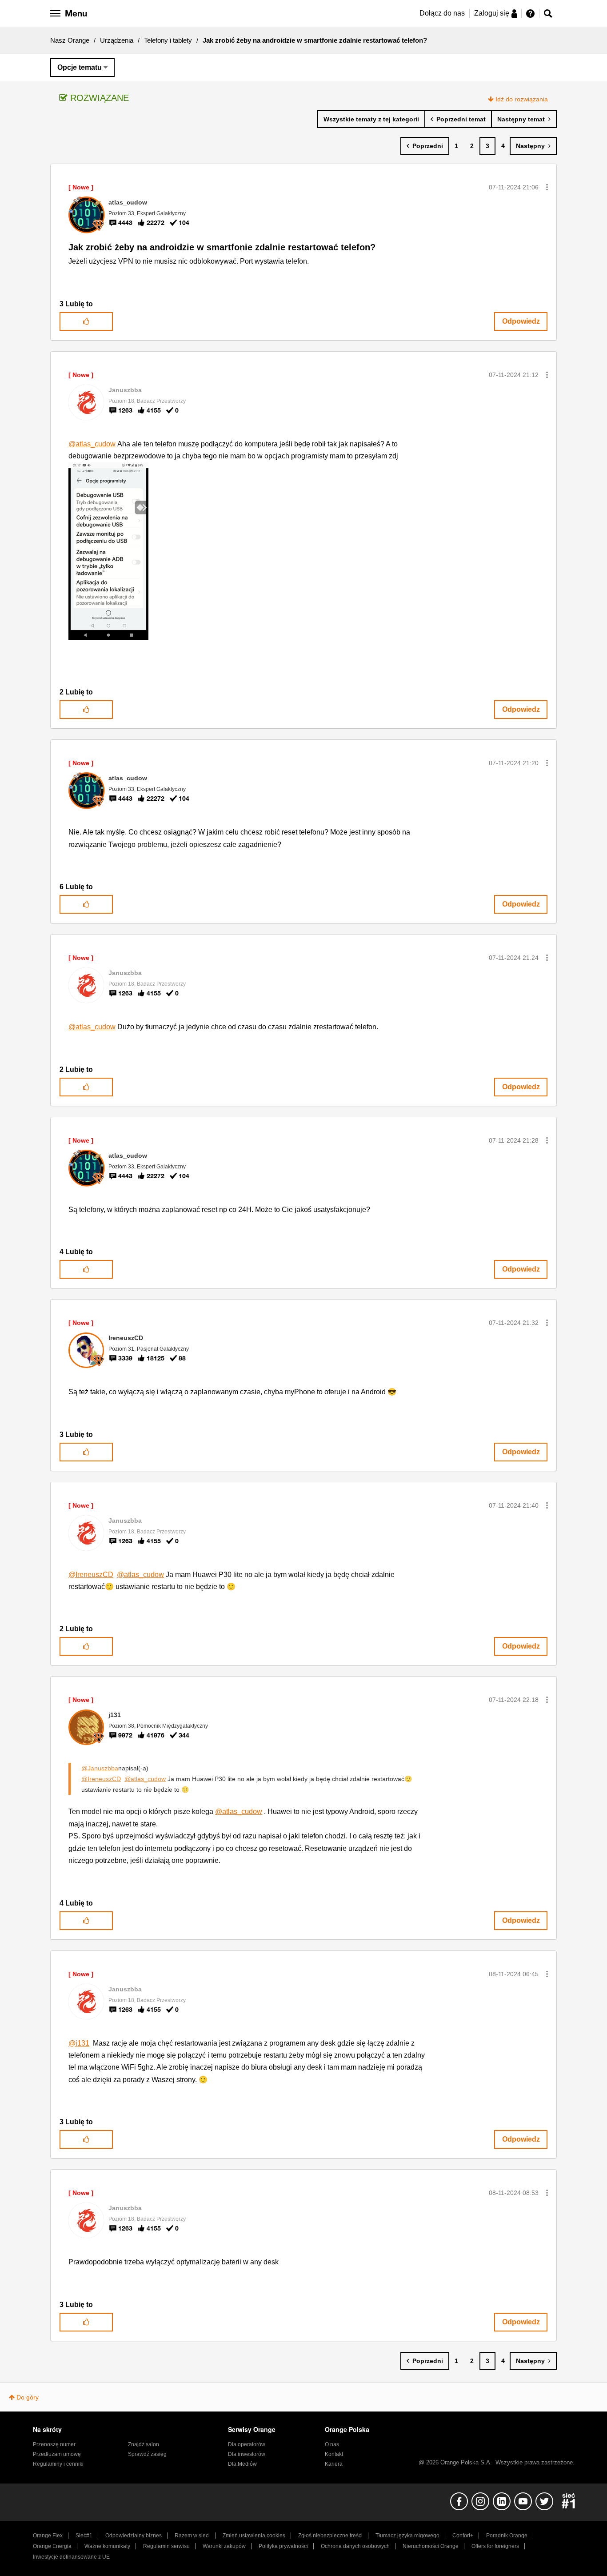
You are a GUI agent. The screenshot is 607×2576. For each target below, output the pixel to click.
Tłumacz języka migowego (407, 2536)
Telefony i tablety (168, 40)
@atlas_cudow (92, 444)
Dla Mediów (242, 2464)
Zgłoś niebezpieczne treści (330, 2536)
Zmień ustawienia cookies (254, 2536)
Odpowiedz (521, 321)
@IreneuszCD (91, 1575)
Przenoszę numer (54, 2444)
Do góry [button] (28, 2397)
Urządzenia (117, 40)
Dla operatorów (247, 2444)
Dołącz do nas (442, 13)
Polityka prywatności (283, 2546)
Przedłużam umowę (57, 2454)
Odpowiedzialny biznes (134, 2536)
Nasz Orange (70, 40)
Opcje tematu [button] (80, 67)
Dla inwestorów (247, 2454)
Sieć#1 (84, 2536)
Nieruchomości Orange (431, 2546)
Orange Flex (48, 2536)
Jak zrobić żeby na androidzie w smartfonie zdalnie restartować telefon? (222, 247)
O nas (332, 2444)
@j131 (79, 2043)
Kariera (334, 2464)
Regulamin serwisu (166, 2546)
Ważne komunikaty (107, 2546)
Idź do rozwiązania (522, 99)
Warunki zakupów (224, 2546)
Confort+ (463, 2536)
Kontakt (334, 2454)
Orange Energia (52, 2546)
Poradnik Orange (507, 2536)
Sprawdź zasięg (147, 2454)
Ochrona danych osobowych (355, 2546)
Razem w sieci (192, 2536)
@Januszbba (100, 1768)
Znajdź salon (144, 2444)
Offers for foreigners (495, 2546)
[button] (547, 187)
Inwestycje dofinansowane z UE (71, 2557)
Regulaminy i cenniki (58, 2464)
